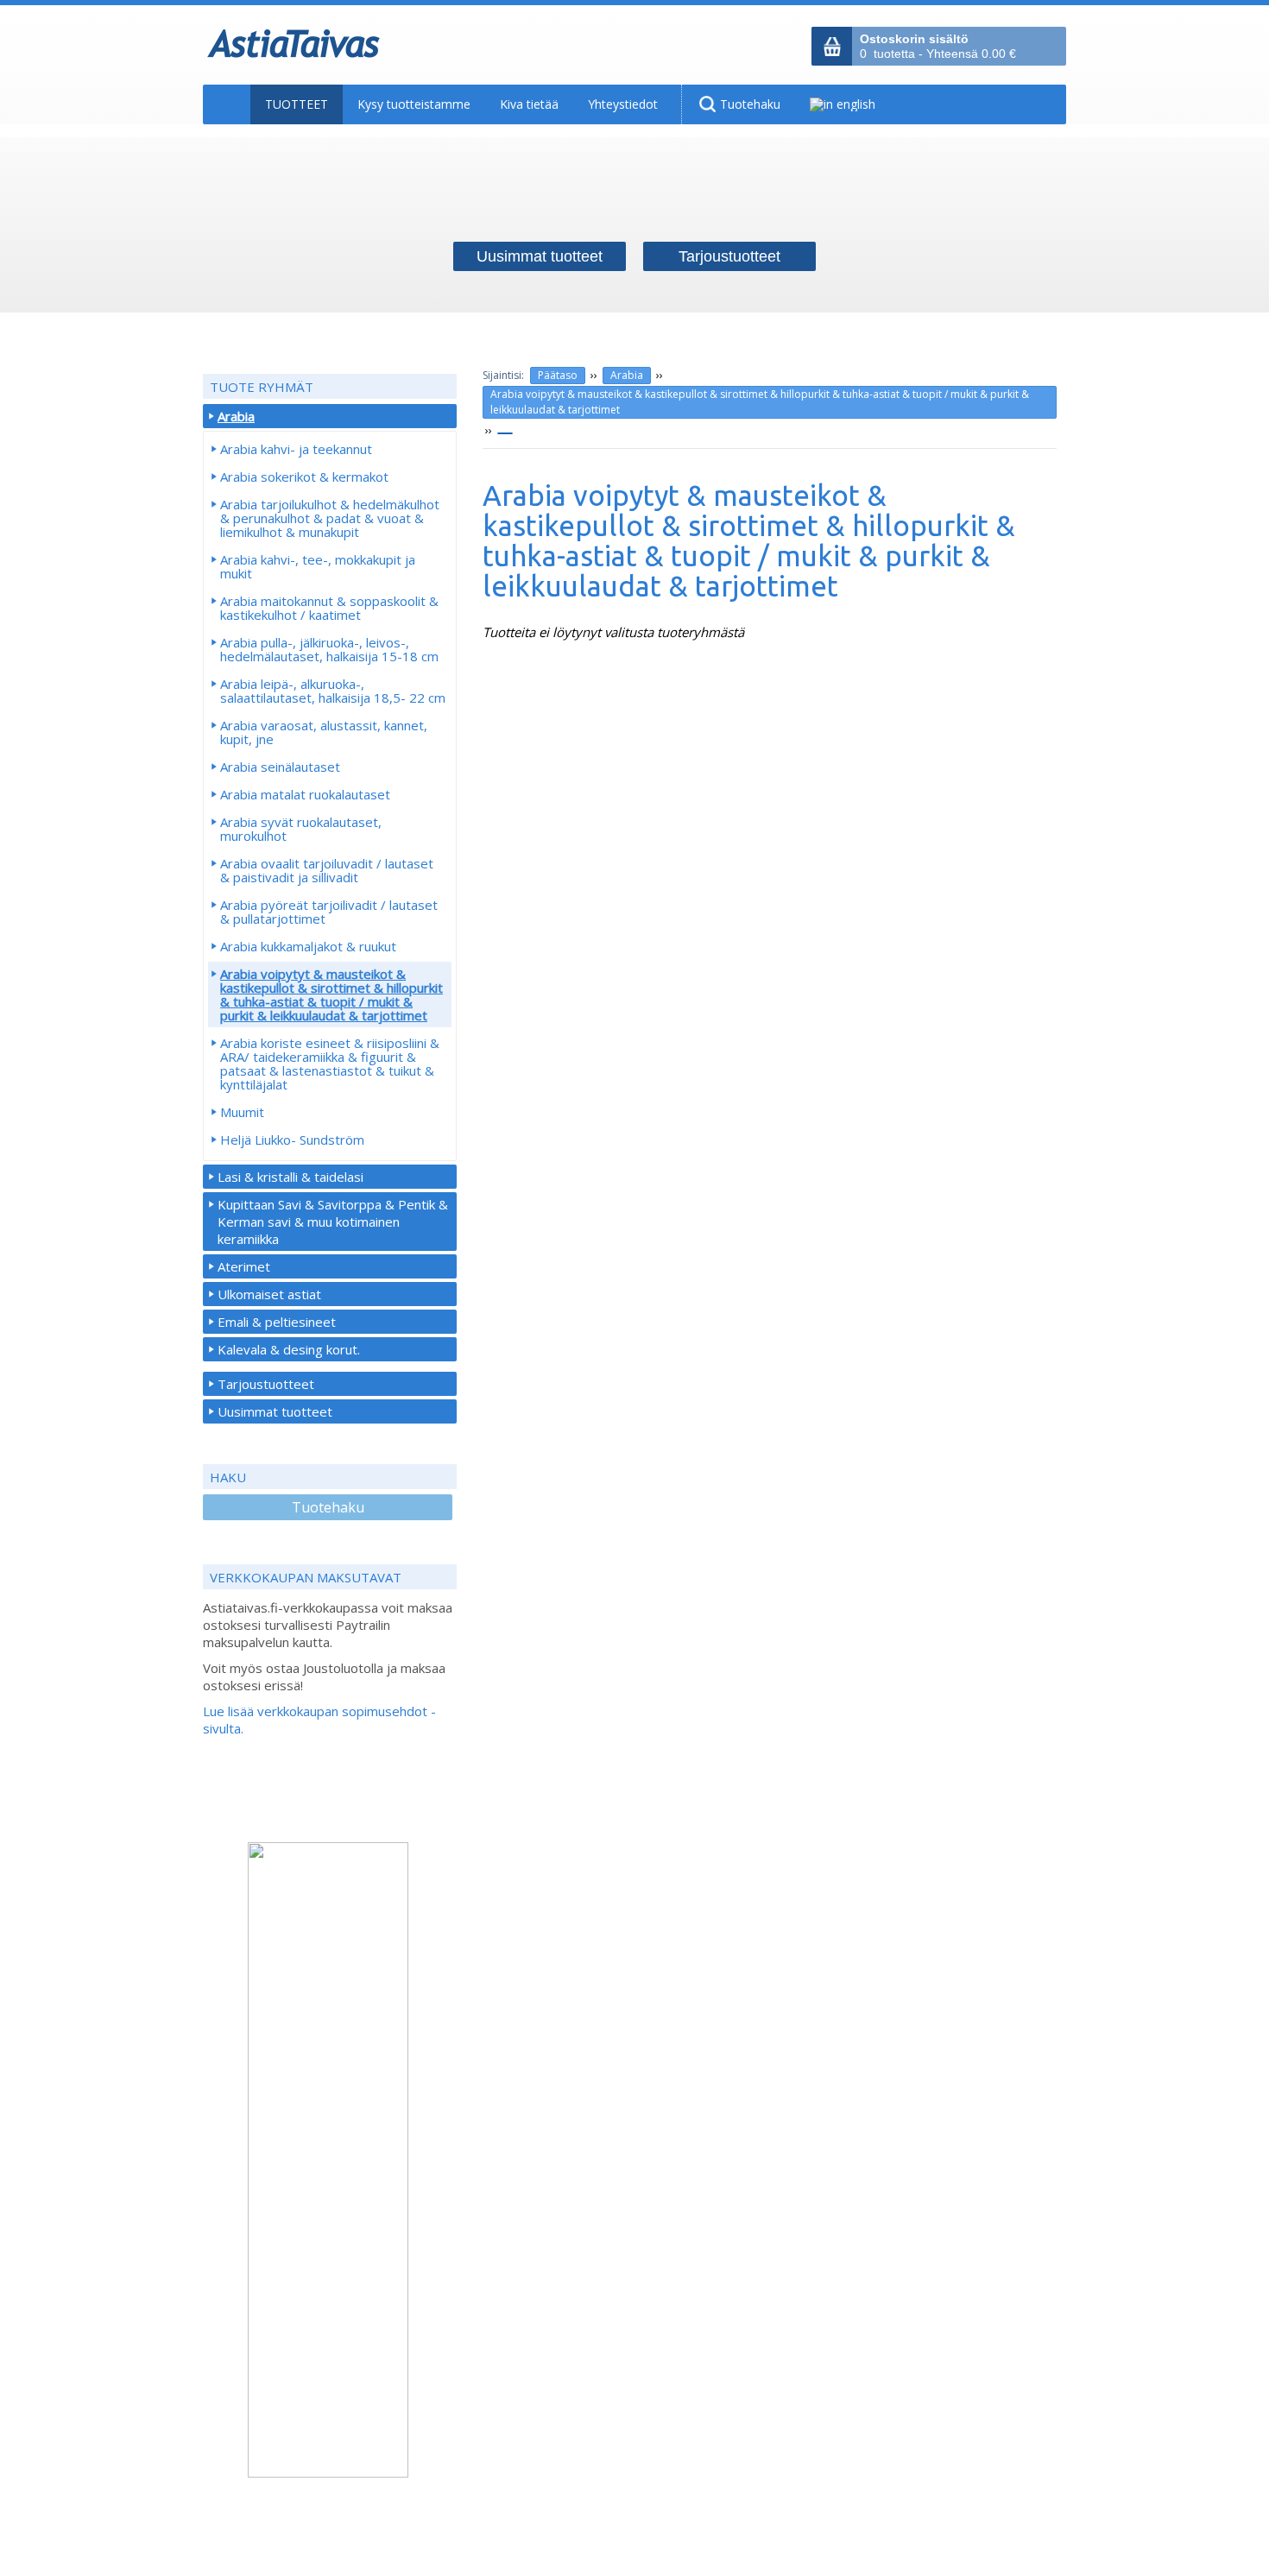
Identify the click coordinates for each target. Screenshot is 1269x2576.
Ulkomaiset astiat (269, 1294)
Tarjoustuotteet (266, 1384)
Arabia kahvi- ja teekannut (296, 449)
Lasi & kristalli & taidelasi (290, 1177)
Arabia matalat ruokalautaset (305, 794)
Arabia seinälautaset (280, 767)
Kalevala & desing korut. (289, 1349)
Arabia (627, 375)
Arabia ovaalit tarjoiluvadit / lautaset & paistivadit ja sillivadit (327, 870)
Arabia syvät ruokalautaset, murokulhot (301, 829)
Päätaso (558, 375)
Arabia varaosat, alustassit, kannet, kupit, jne (324, 732)
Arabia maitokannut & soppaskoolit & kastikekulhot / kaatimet (329, 608)
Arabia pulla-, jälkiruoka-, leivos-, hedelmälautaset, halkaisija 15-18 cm (329, 649)
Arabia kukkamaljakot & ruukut (308, 946)
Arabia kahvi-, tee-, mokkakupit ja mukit (318, 566)
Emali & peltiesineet (277, 1322)
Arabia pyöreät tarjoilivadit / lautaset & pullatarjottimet (329, 912)
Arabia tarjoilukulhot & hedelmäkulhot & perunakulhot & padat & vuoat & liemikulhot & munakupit (330, 518)
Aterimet (244, 1266)
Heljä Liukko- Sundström (292, 1140)
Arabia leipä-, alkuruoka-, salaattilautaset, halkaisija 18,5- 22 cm (333, 691)
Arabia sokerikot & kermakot (304, 477)
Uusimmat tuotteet (275, 1411)
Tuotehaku (328, 1507)
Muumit (242, 1112)
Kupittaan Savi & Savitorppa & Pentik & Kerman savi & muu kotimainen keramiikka (333, 1222)
